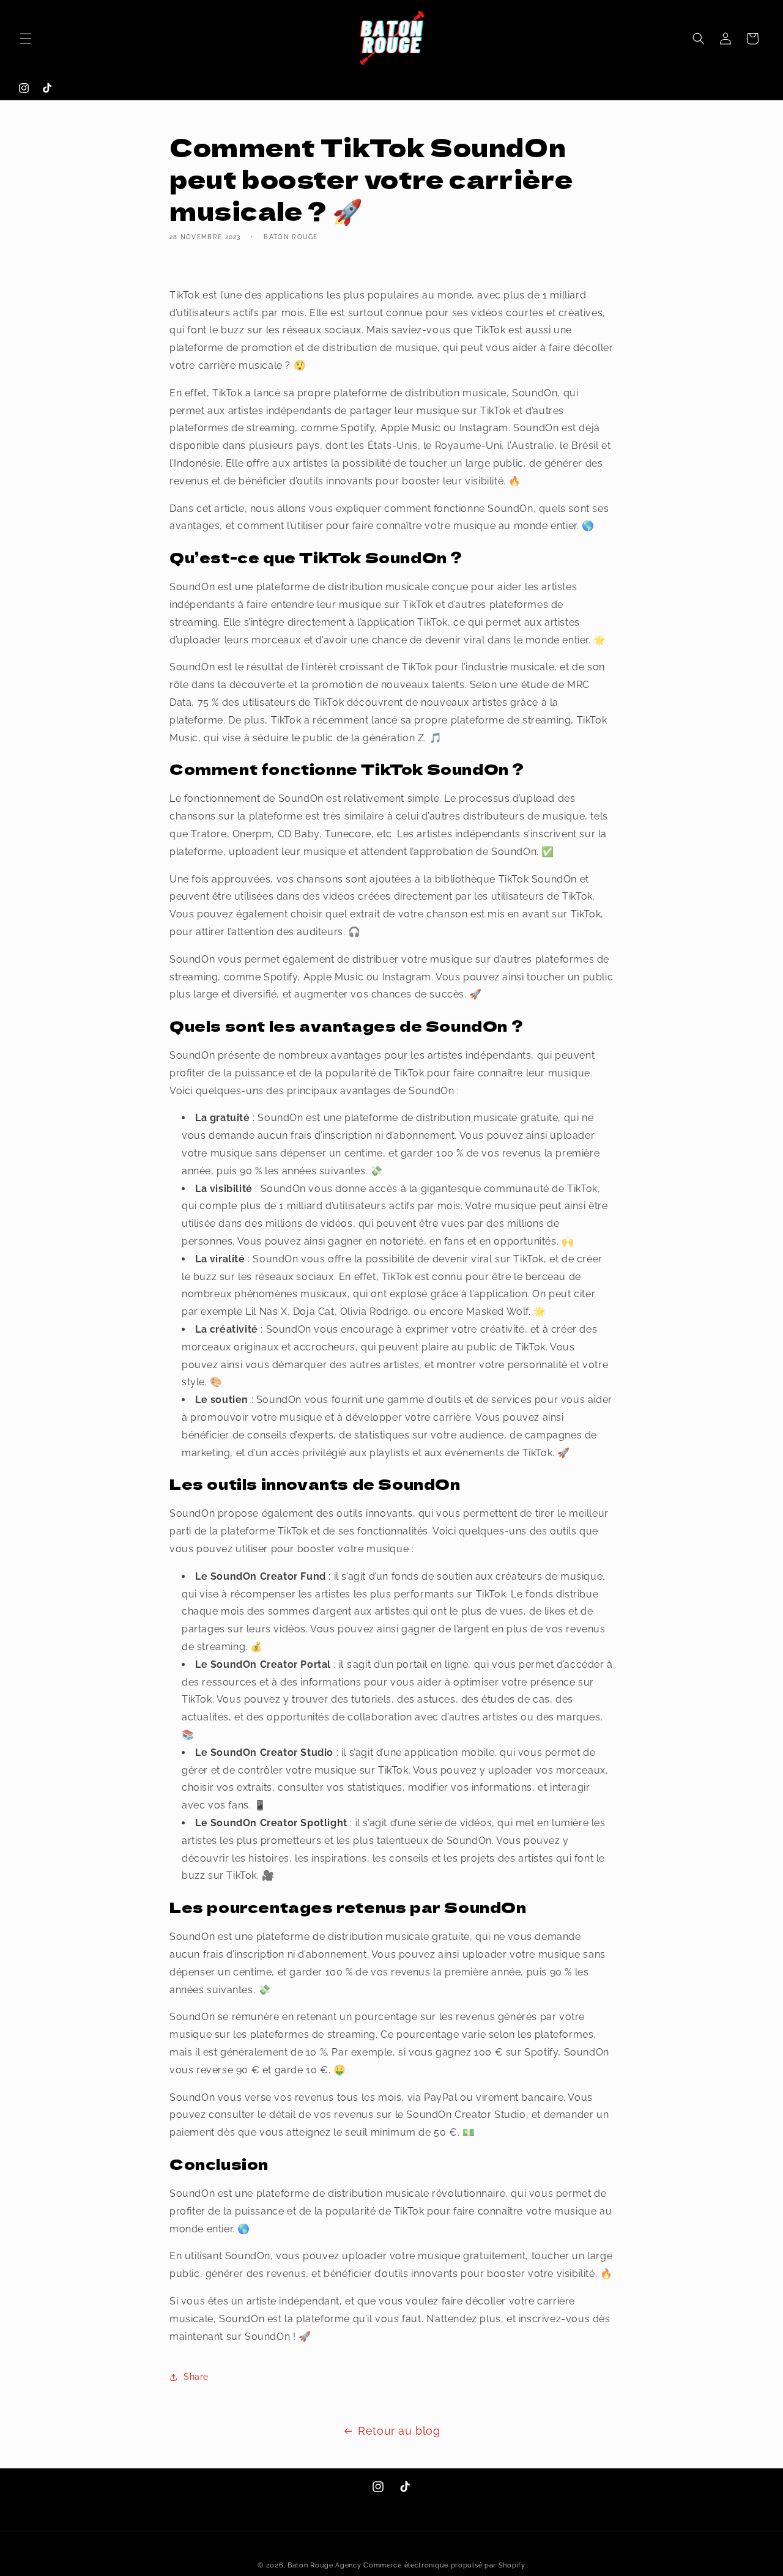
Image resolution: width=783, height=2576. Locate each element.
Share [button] (196, 2377)
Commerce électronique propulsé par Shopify (444, 2565)
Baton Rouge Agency (325, 2565)
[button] (26, 39)
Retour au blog (399, 2431)
